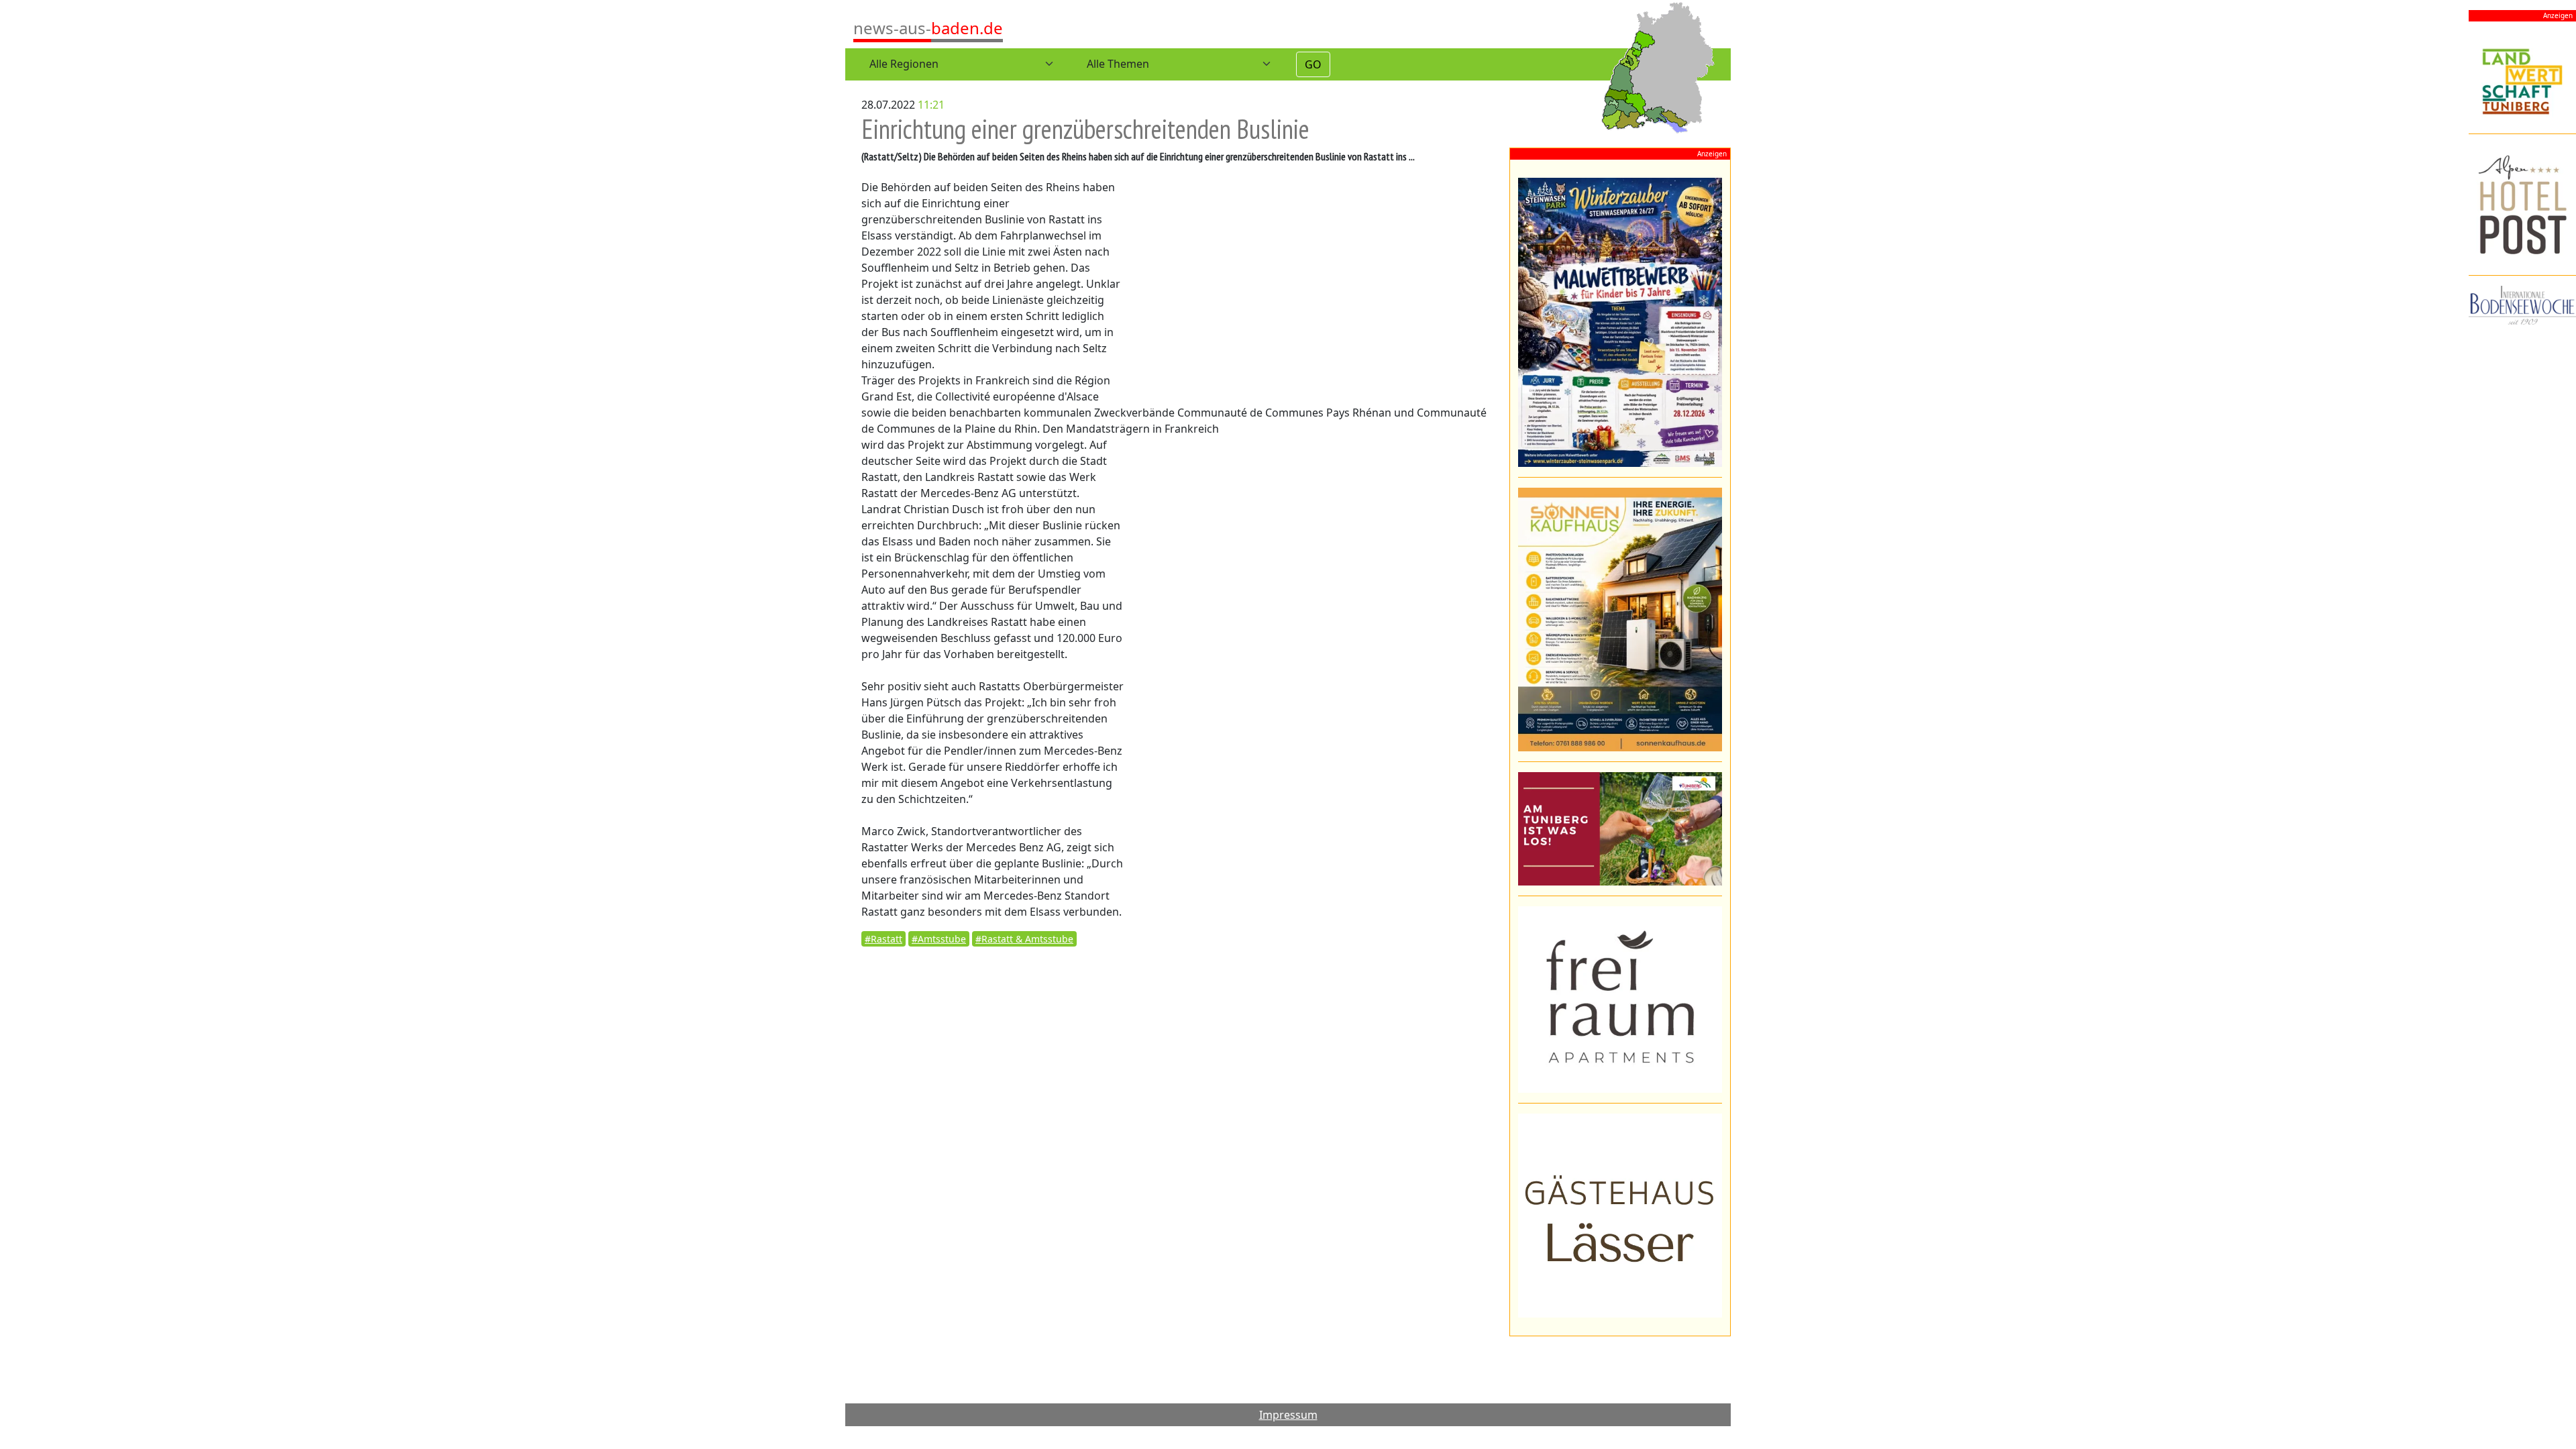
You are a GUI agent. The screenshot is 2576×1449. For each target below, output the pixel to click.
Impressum (1288, 1415)
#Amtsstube (939, 939)
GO (1313, 64)
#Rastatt (883, 939)
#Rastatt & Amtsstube (1024, 939)
